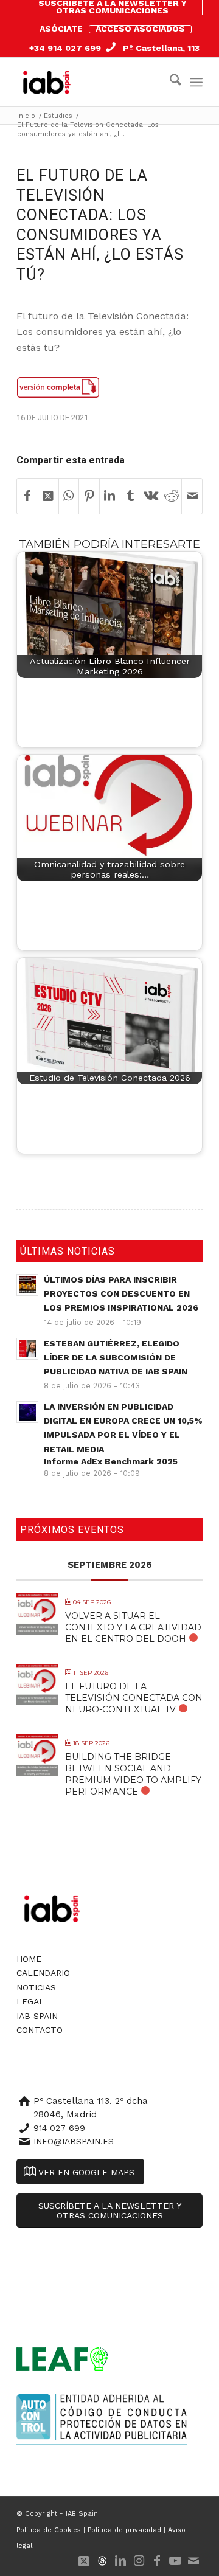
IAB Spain (37, 2016)
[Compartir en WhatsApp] (69, 496)
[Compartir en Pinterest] (89, 496)
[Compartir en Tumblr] (130, 496)
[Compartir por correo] (192, 496)
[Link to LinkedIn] (120, 2561)
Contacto (40, 2030)
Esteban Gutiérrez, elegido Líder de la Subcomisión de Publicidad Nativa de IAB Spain (116, 1357)
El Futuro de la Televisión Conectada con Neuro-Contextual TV (134, 1698)
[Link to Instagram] (139, 2561)
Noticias (36, 1987)
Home (29, 1959)
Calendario (43, 1973)
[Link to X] (84, 2561)
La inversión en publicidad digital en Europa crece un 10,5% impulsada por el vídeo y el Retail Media (123, 1434)
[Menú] (196, 82)
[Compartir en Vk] (151, 496)
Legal (30, 2001)
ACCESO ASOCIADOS (140, 29)
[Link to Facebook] (157, 2561)
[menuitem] (113, 7)
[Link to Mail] (193, 2561)
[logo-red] (49, 82)
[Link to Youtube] (175, 2561)
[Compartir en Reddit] (171, 496)
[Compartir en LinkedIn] (110, 496)
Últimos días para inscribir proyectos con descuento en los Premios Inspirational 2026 (121, 1293)
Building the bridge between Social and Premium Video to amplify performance (133, 1774)
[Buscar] (169, 82)
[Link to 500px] (102, 2561)
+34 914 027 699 (65, 48)
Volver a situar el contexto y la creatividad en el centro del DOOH (133, 1627)
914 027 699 (59, 2128)
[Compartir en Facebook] (27, 496)
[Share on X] (48, 496)
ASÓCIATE (61, 29)
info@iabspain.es (74, 2141)
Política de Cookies (49, 2530)
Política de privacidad (124, 2530)
